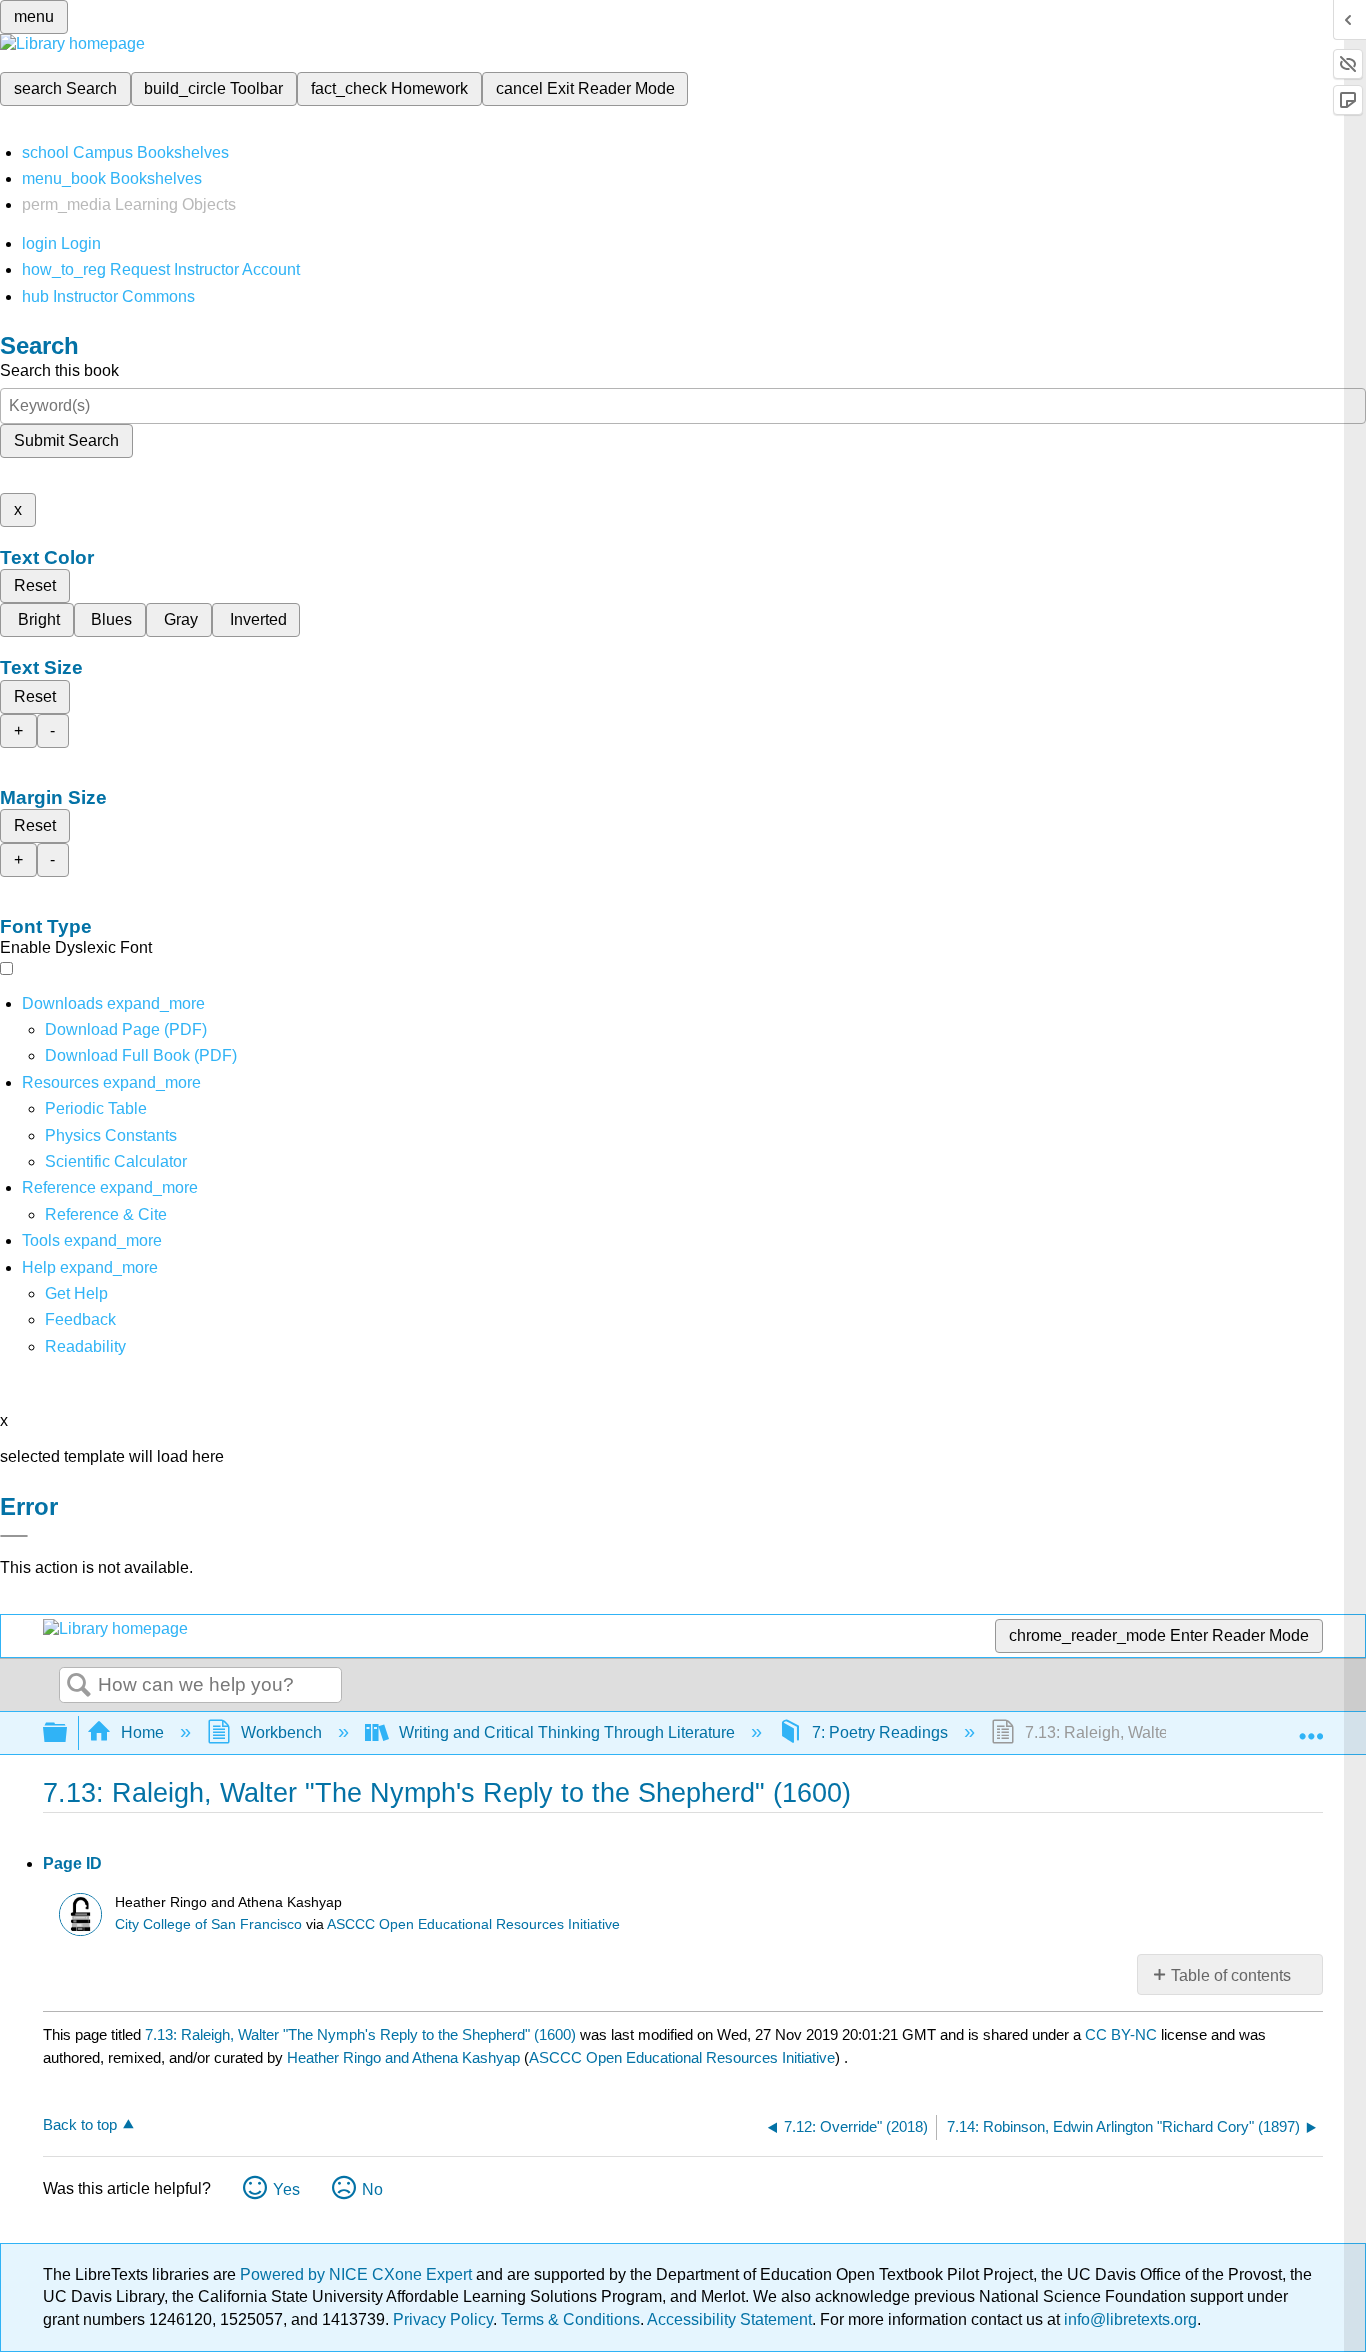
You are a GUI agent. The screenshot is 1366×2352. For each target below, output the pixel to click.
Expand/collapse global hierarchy (68, 1733)
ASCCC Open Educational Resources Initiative (473, 1924)
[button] (80, 1319)
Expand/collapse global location (1311, 1727)
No (372, 2189)
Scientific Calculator (116, 1161)
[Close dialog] (14, 1536)
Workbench (281, 1732)
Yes (286, 2189)
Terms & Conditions (570, 2319)
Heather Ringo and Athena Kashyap (403, 2057)
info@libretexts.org (1128, 2319)
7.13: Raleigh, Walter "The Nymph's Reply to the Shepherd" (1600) (360, 2034)
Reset (35, 585)
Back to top (80, 2124)
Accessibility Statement (729, 2319)
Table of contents (1231, 1975)
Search (79, 1686)
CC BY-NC (1123, 2034)
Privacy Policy (443, 2319)
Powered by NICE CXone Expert (358, 2274)
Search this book (59, 370)
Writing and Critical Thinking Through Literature (567, 1732)
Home (142, 1732)
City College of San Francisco (208, 1924)
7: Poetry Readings (880, 1732)
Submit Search (66, 440)
